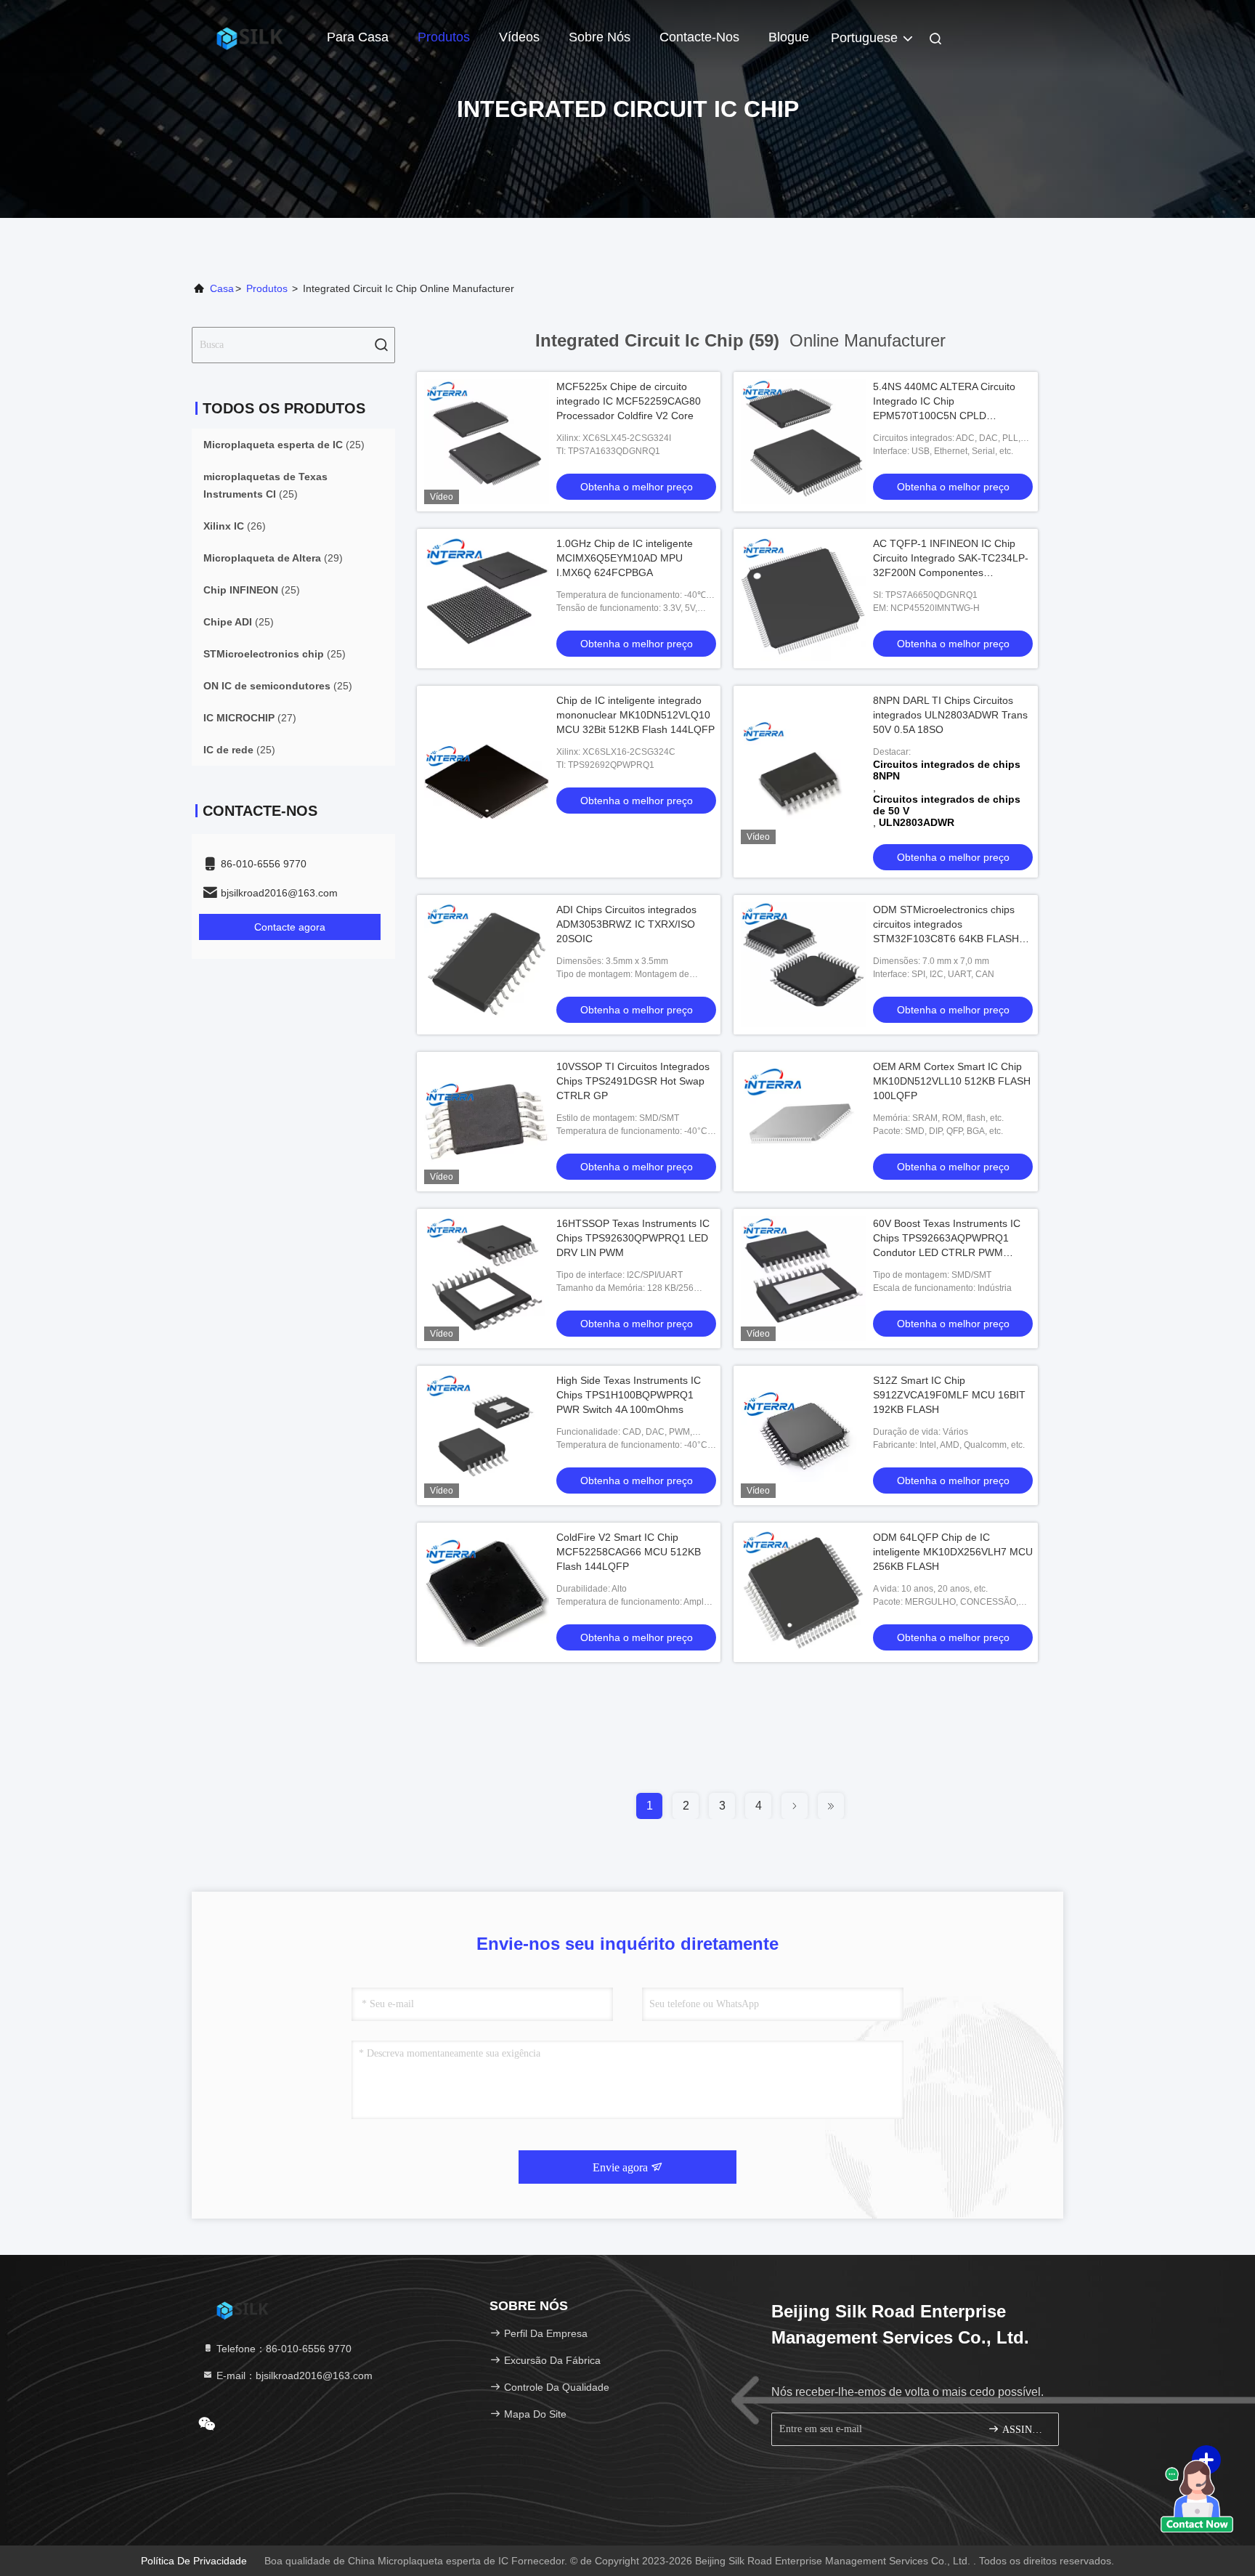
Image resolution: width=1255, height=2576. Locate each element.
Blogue (789, 37)
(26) (235, 526)
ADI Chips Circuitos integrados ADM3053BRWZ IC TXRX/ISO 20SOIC (626, 924)
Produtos (444, 37)
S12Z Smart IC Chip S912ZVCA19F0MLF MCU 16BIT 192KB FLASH (949, 1395)
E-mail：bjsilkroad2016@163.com (293, 2375)
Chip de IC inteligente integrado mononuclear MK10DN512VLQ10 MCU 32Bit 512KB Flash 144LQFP (635, 715)
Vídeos (519, 37)
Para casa (358, 37)
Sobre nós (600, 37)
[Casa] (250, 36)
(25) (284, 445)
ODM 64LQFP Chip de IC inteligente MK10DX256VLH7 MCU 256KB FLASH (953, 1552)
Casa (222, 288)
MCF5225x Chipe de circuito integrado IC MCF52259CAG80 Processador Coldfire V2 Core (629, 401)
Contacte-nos (699, 37)
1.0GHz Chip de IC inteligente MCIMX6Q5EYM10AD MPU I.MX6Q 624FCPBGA (625, 558)
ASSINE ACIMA (1023, 2430)
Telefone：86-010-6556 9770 (283, 2349)
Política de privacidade (194, 2561)
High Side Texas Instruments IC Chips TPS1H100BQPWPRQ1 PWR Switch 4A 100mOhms (629, 1395)
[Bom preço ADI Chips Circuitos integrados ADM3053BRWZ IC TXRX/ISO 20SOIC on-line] (487, 965)
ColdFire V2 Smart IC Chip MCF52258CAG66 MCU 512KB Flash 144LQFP (629, 1552)
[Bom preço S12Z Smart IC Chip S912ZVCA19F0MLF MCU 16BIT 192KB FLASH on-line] (803, 1435)
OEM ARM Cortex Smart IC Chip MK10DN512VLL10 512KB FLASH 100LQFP (952, 1081)
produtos (267, 288)
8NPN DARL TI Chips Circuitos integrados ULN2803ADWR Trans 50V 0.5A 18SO (950, 715)
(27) (250, 718)
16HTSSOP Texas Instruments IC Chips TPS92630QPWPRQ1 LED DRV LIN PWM (633, 1238)
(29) (273, 558)
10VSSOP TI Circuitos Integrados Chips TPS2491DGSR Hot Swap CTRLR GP (633, 1081)
